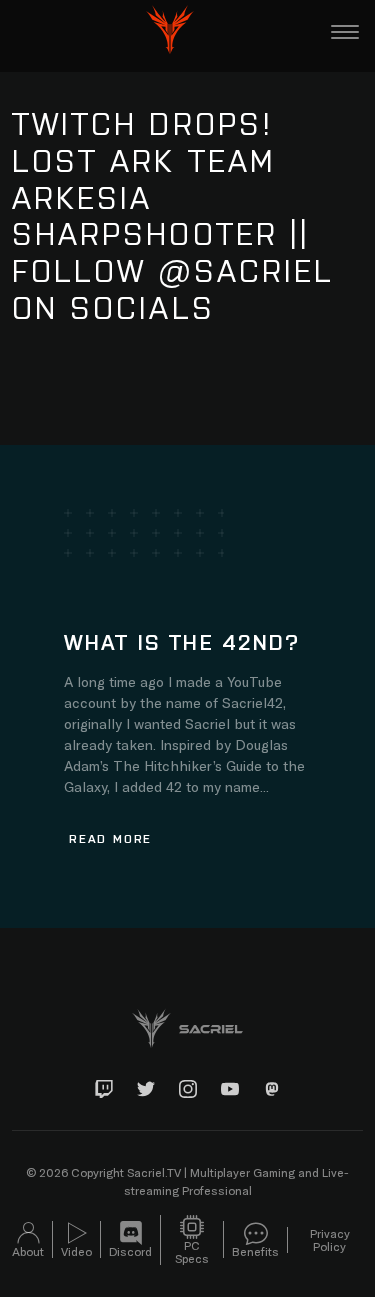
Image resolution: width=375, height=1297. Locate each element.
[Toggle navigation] (345, 32)
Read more (110, 838)
